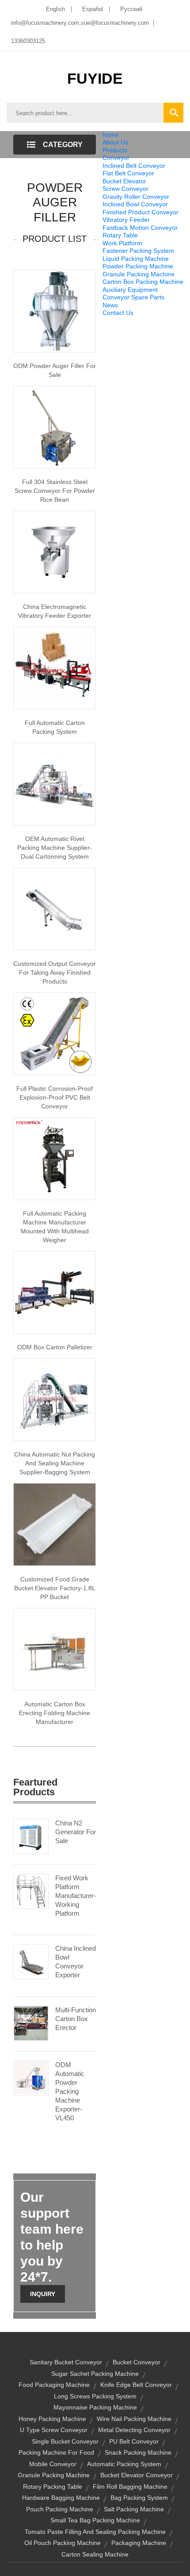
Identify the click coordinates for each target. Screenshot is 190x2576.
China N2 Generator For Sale (76, 1832)
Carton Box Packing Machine (143, 282)
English (55, 9)
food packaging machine (54, 2385)
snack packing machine (138, 2452)
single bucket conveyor (65, 2441)
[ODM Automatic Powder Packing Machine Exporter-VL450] (31, 2078)
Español (93, 9)
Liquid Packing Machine (136, 259)
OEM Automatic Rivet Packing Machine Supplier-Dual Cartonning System (55, 848)
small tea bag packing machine (95, 2520)
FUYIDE (95, 78)
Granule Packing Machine (139, 274)
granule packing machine (54, 2475)
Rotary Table (120, 235)
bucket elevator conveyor (137, 2475)
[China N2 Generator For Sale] (31, 1836)
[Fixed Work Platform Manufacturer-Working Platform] (31, 1891)
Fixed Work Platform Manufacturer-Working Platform (76, 1896)
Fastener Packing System (138, 251)
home (110, 135)
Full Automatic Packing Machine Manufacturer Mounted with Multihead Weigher (55, 1227)
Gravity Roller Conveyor (136, 197)
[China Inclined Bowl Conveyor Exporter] (31, 1961)
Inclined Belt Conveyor (134, 166)
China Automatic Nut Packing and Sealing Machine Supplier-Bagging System (55, 1463)
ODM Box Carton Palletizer (55, 1347)
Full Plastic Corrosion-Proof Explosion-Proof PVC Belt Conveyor (55, 1097)
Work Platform (122, 243)
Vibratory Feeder (126, 220)
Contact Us (118, 313)
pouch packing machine (60, 2509)
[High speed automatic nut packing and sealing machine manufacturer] (55, 1399)
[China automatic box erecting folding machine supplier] (55, 1649)
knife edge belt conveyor (136, 2385)
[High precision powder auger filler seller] (55, 310)
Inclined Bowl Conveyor (135, 204)
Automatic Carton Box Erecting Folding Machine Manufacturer (55, 1713)
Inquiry (43, 2294)
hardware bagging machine (61, 2498)
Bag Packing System (139, 2498)
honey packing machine (52, 2419)
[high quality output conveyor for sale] (55, 908)
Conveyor (116, 158)
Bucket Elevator (124, 181)
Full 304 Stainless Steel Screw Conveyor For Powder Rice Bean (55, 491)
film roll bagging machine (130, 2487)
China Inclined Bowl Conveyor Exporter (76, 1962)
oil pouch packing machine (63, 2543)
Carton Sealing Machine (95, 2554)
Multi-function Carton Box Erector (76, 2019)
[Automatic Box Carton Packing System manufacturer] (55, 667)
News (110, 305)
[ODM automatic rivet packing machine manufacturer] (55, 783)
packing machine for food (56, 2452)
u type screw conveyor (54, 2430)
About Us (115, 142)
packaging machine (139, 2543)
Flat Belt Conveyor (128, 173)
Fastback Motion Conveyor (140, 228)
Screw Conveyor (125, 189)
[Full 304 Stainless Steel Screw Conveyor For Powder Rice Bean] (55, 426)
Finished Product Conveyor (141, 212)
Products (115, 150)
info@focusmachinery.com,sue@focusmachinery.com (80, 23)
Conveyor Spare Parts (133, 297)
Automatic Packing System (124, 2464)
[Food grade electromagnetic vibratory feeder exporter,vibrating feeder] (55, 551)
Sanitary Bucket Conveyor (66, 2362)
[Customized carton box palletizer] (55, 1292)
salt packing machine (134, 2509)
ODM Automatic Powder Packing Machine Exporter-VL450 (70, 2091)
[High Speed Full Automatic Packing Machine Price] (55, 1158)
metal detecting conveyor (134, 2430)
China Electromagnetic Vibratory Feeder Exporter (55, 611)
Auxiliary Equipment (130, 290)
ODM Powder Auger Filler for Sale (55, 370)
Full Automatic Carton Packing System (55, 727)
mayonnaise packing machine (95, 2407)
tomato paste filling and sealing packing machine (95, 2532)
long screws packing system (95, 2396)
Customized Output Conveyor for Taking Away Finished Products (55, 972)
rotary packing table (53, 2487)
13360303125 (28, 41)
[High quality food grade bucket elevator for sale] (55, 1524)
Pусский (131, 9)
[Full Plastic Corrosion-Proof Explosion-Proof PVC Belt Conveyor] (55, 1033)
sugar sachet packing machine (95, 2374)
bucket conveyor (137, 2362)
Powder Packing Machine (138, 266)
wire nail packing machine (134, 2419)
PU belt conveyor (134, 2441)
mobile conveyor (53, 2464)
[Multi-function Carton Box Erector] (31, 2023)
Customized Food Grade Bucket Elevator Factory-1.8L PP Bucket (55, 1588)
